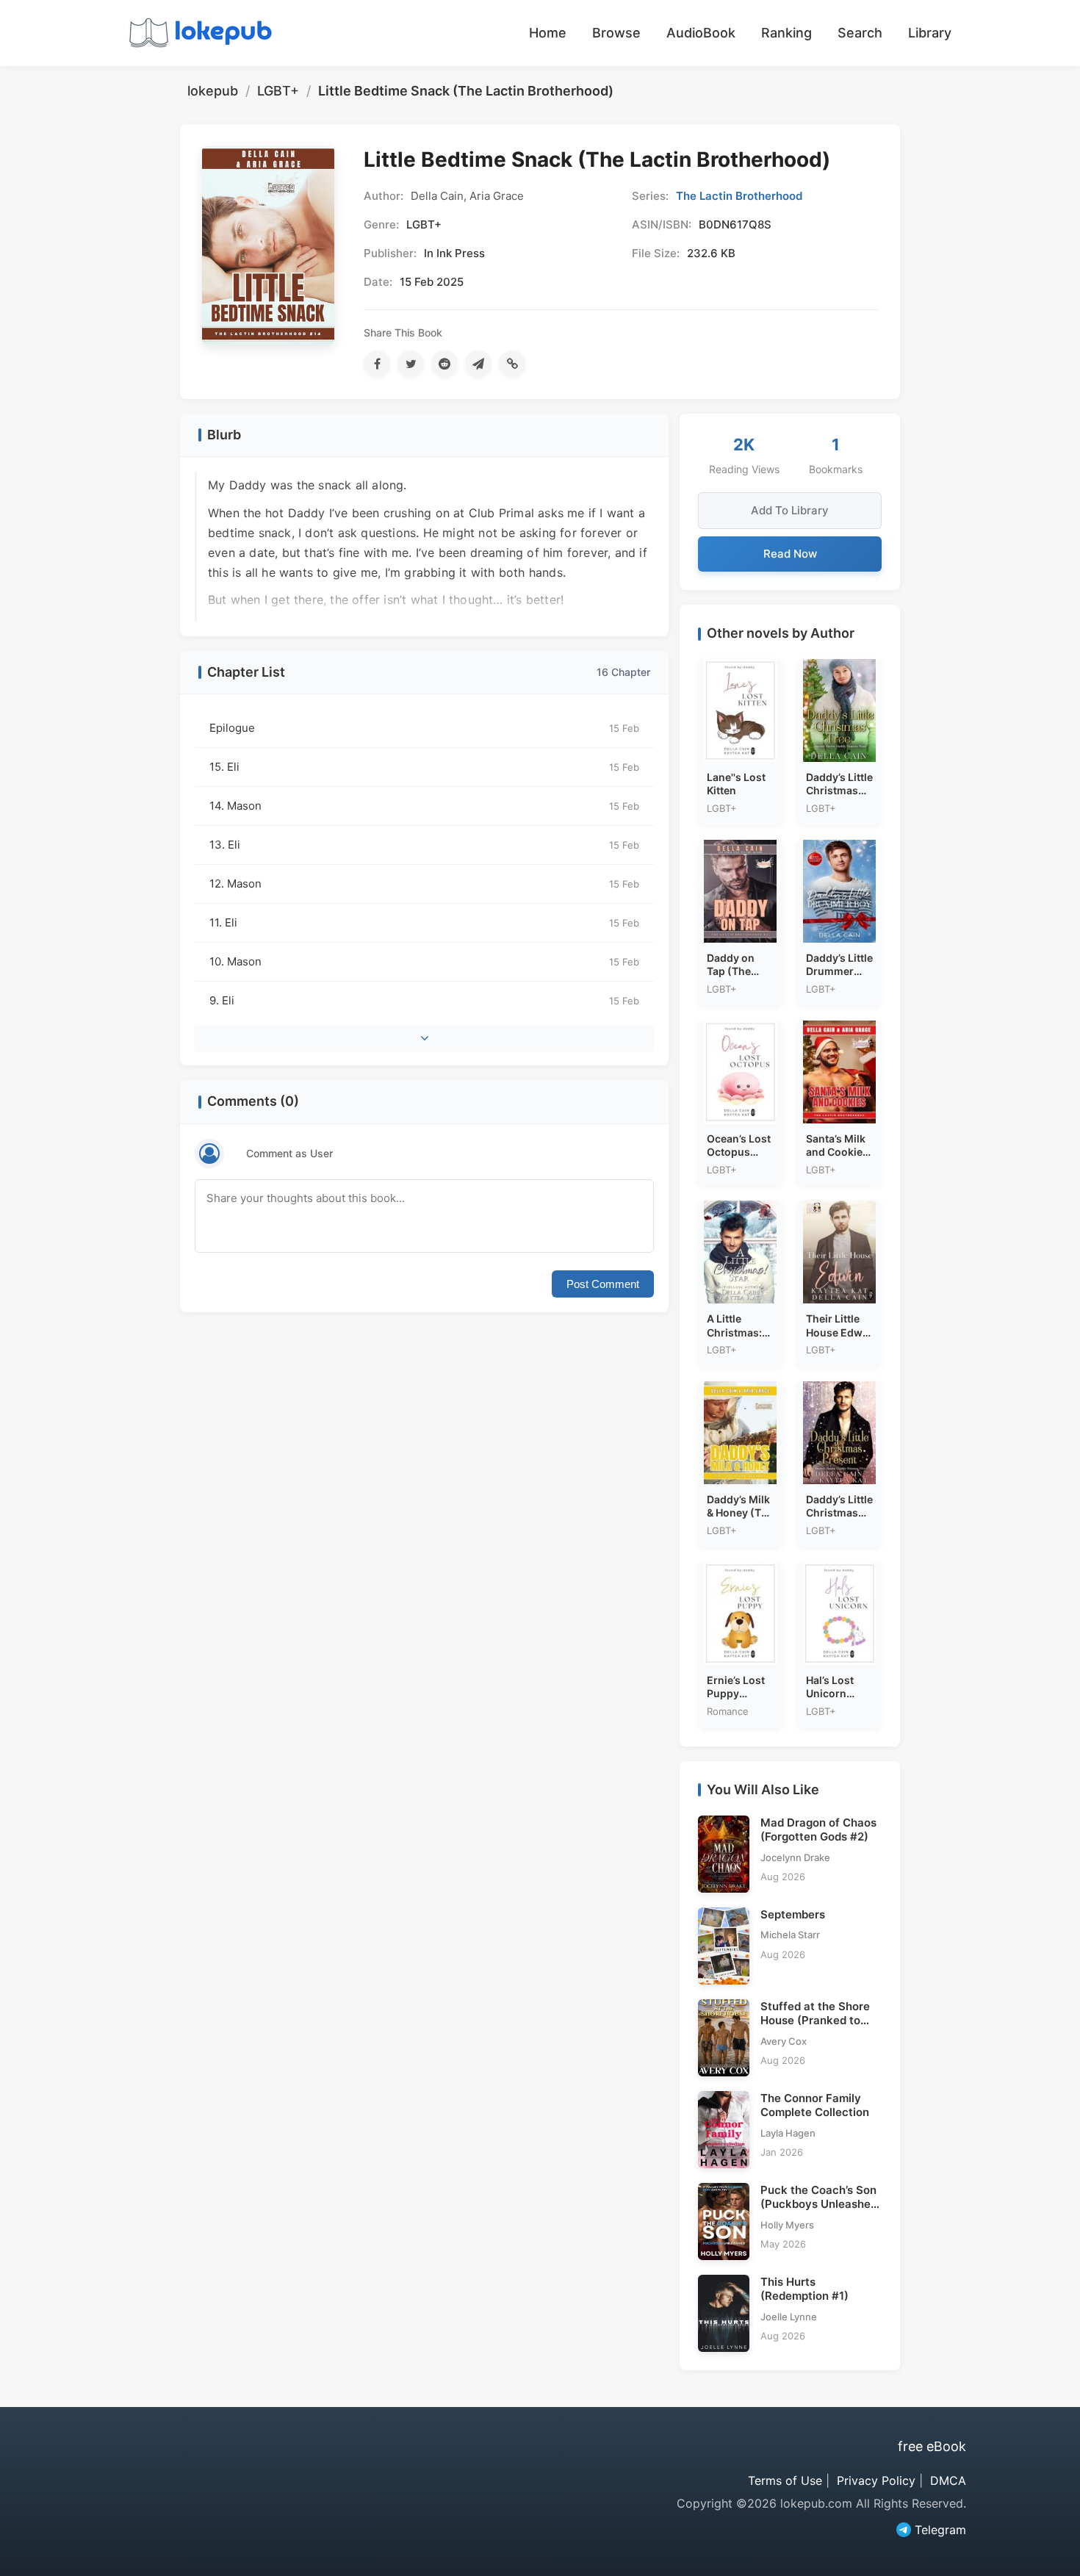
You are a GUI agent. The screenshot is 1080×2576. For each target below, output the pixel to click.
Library (930, 33)
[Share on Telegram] (478, 364)
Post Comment (603, 1284)
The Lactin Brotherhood (739, 196)
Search (860, 33)
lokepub (213, 91)
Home (548, 33)
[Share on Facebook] (377, 364)
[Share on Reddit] (444, 364)
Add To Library (790, 510)
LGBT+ (278, 91)
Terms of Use (785, 2480)
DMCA (948, 2480)
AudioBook (701, 33)
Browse (616, 33)
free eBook (932, 2446)
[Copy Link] (512, 364)
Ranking (786, 33)
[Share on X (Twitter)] (411, 364)
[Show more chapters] (424, 1038)
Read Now (790, 554)
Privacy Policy (876, 2480)
